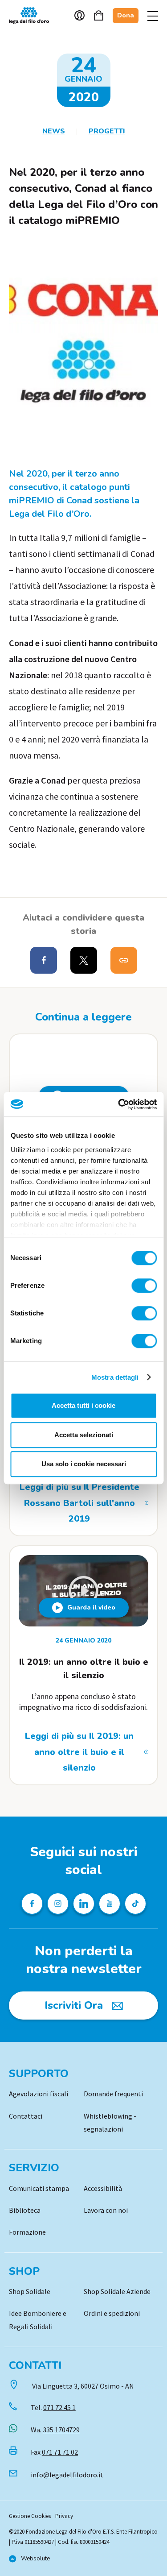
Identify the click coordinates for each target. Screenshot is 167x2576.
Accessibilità (103, 2188)
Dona (126, 15)
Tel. (53, 2407)
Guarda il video (91, 1607)
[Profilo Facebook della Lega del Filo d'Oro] (32, 1904)
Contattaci (26, 2116)
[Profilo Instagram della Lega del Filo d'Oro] (58, 1904)
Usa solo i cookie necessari (84, 1464)
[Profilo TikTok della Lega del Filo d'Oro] (135, 1904)
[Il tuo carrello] (99, 15)
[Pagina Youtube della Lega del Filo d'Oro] (110, 1904)
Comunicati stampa (39, 2188)
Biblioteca (25, 2210)
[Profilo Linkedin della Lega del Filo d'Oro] (84, 1904)
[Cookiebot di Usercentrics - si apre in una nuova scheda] (119, 1104)
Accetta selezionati (84, 1435)
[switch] (144, 1286)
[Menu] (153, 16)
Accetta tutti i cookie (83, 1405)
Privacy (64, 2516)
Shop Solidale (30, 2291)
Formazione (27, 2232)
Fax (54, 2452)
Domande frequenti (113, 2094)
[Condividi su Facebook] (44, 960)
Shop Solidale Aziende (117, 2291)
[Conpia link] (124, 960)
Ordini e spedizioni (112, 2313)
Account (79, 15)
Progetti (107, 131)
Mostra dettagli (115, 1377)
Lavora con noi (106, 2210)
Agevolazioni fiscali (39, 2094)
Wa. (55, 2430)
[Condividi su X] (84, 960)
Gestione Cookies (30, 2516)
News (54, 131)
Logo (33, 16)
